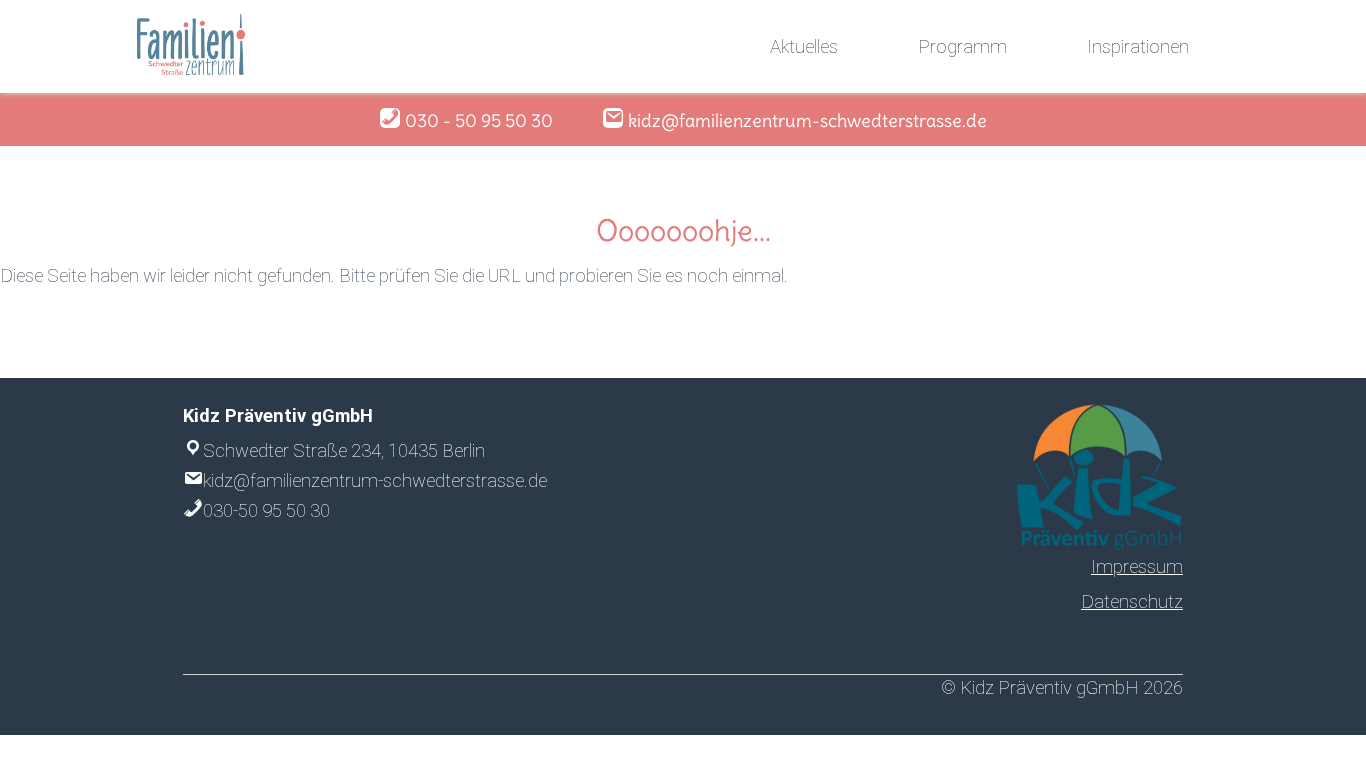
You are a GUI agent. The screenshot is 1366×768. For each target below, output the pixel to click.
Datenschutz (1132, 601)
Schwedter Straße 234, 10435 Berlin (344, 450)
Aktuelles (804, 46)
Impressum (1137, 566)
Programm (962, 46)
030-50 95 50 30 (266, 510)
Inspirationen (1138, 46)
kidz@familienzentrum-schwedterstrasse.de (375, 480)
